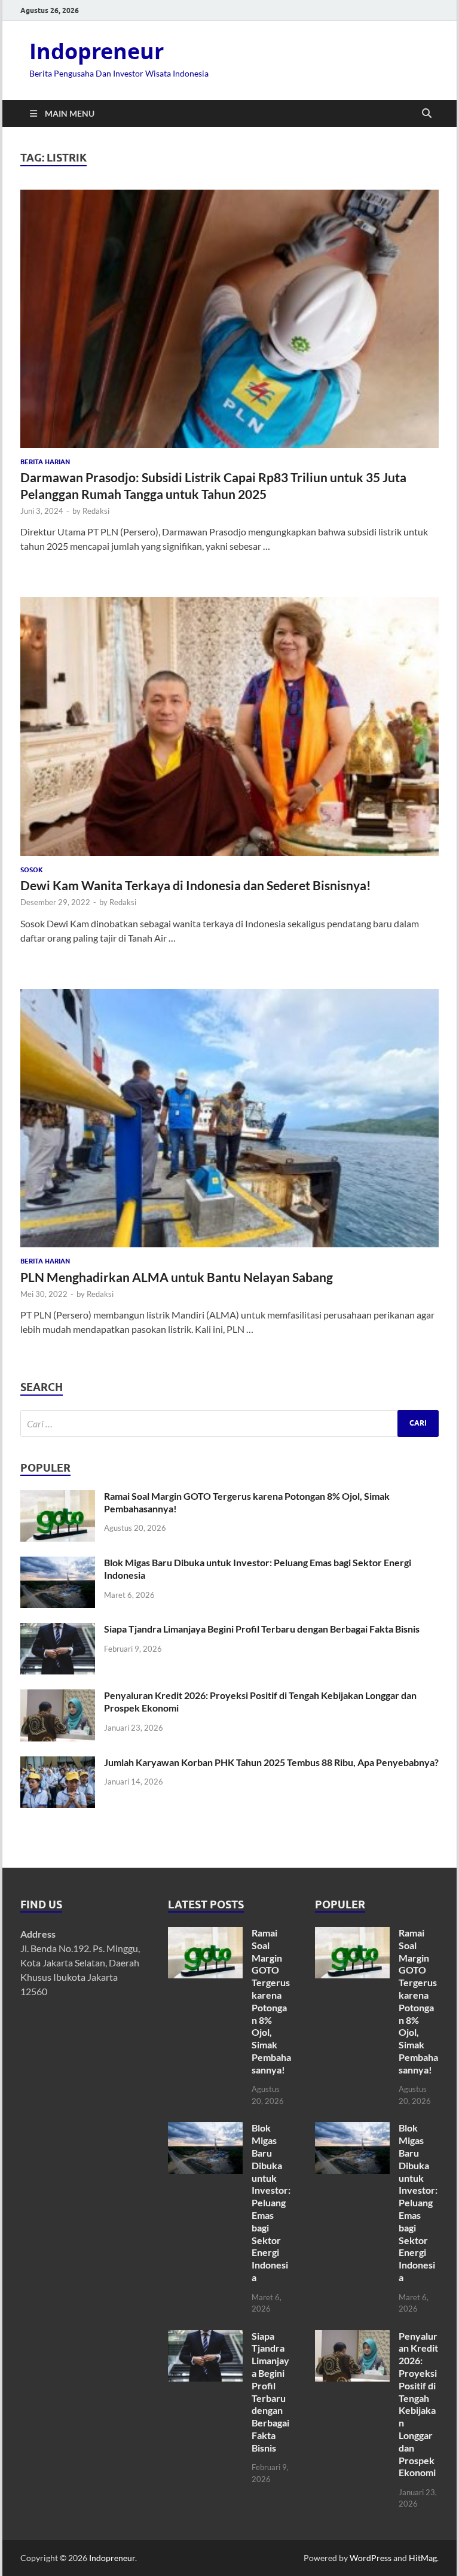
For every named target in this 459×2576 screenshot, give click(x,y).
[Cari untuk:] (229, 1424)
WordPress (371, 2558)
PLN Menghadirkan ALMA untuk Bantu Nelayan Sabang (177, 1277)
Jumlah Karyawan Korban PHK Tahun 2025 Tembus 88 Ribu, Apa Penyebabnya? (271, 1762)
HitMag (423, 2558)
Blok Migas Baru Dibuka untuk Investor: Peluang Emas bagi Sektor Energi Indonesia (271, 2202)
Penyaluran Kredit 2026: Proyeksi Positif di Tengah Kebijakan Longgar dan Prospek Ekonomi (418, 2404)
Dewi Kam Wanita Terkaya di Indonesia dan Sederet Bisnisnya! (196, 885)
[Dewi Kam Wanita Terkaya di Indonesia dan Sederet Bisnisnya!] (229, 726)
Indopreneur (97, 51)
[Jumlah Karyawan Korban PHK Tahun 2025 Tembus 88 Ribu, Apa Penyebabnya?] (58, 1763)
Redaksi (96, 511)
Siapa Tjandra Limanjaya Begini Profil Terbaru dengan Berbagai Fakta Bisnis (262, 1629)
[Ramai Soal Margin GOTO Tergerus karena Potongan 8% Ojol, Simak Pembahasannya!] (58, 1497)
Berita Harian (45, 462)
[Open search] (427, 114)
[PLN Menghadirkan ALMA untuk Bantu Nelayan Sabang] (229, 1118)
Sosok (32, 870)
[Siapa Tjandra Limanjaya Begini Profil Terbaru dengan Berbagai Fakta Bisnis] (58, 1630)
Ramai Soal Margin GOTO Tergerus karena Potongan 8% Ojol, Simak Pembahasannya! (271, 2001)
